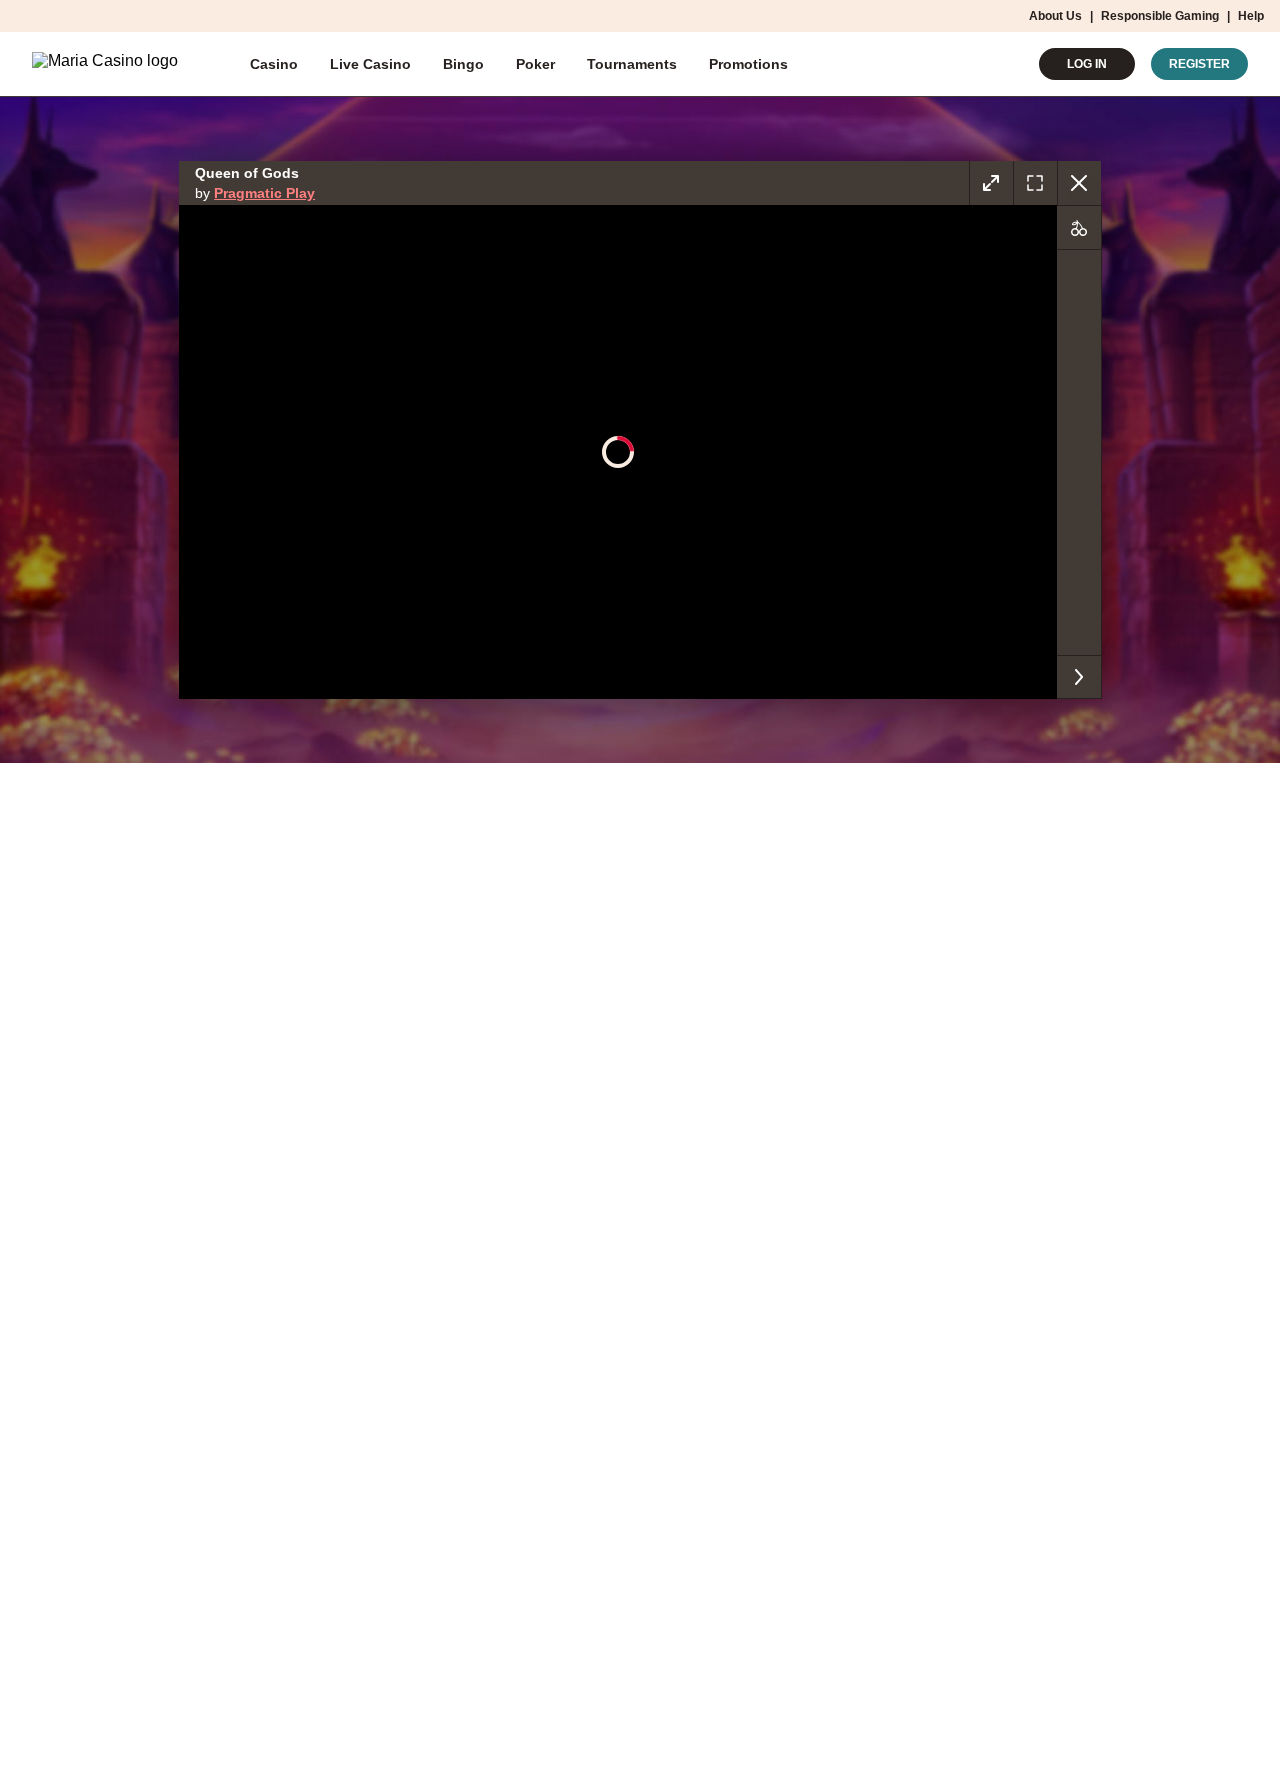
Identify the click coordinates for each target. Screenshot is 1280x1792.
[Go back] (1079, 183)
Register (1199, 64)
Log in (1087, 64)
